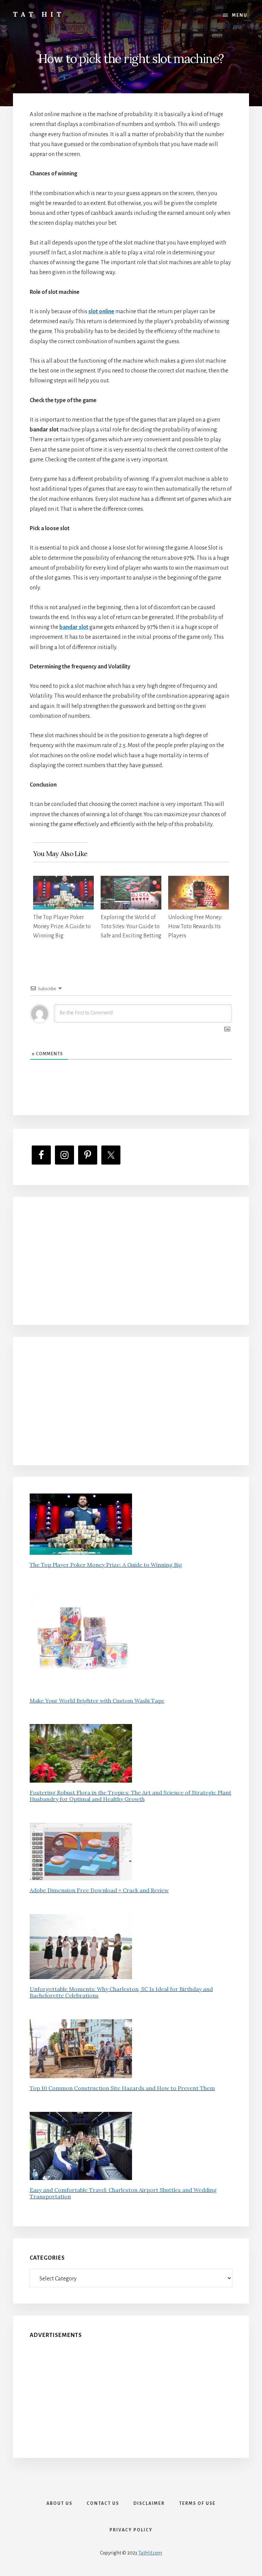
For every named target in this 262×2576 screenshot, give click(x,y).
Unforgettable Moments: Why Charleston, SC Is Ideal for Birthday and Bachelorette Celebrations (121, 1992)
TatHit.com (150, 2553)
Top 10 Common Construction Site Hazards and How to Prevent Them (122, 2088)
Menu (240, 15)
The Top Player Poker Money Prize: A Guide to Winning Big (62, 927)
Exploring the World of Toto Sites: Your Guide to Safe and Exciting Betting (131, 927)
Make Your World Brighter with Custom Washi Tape (97, 1701)
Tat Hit (39, 14)
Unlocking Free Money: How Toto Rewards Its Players (195, 927)
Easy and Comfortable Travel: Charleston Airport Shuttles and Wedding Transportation (123, 2193)
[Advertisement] (131, 1261)
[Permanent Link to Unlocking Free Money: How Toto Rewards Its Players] (199, 881)
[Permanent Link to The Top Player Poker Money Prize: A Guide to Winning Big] (63, 881)
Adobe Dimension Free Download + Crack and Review (99, 1890)
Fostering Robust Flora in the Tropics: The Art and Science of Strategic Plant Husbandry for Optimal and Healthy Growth (130, 1796)
